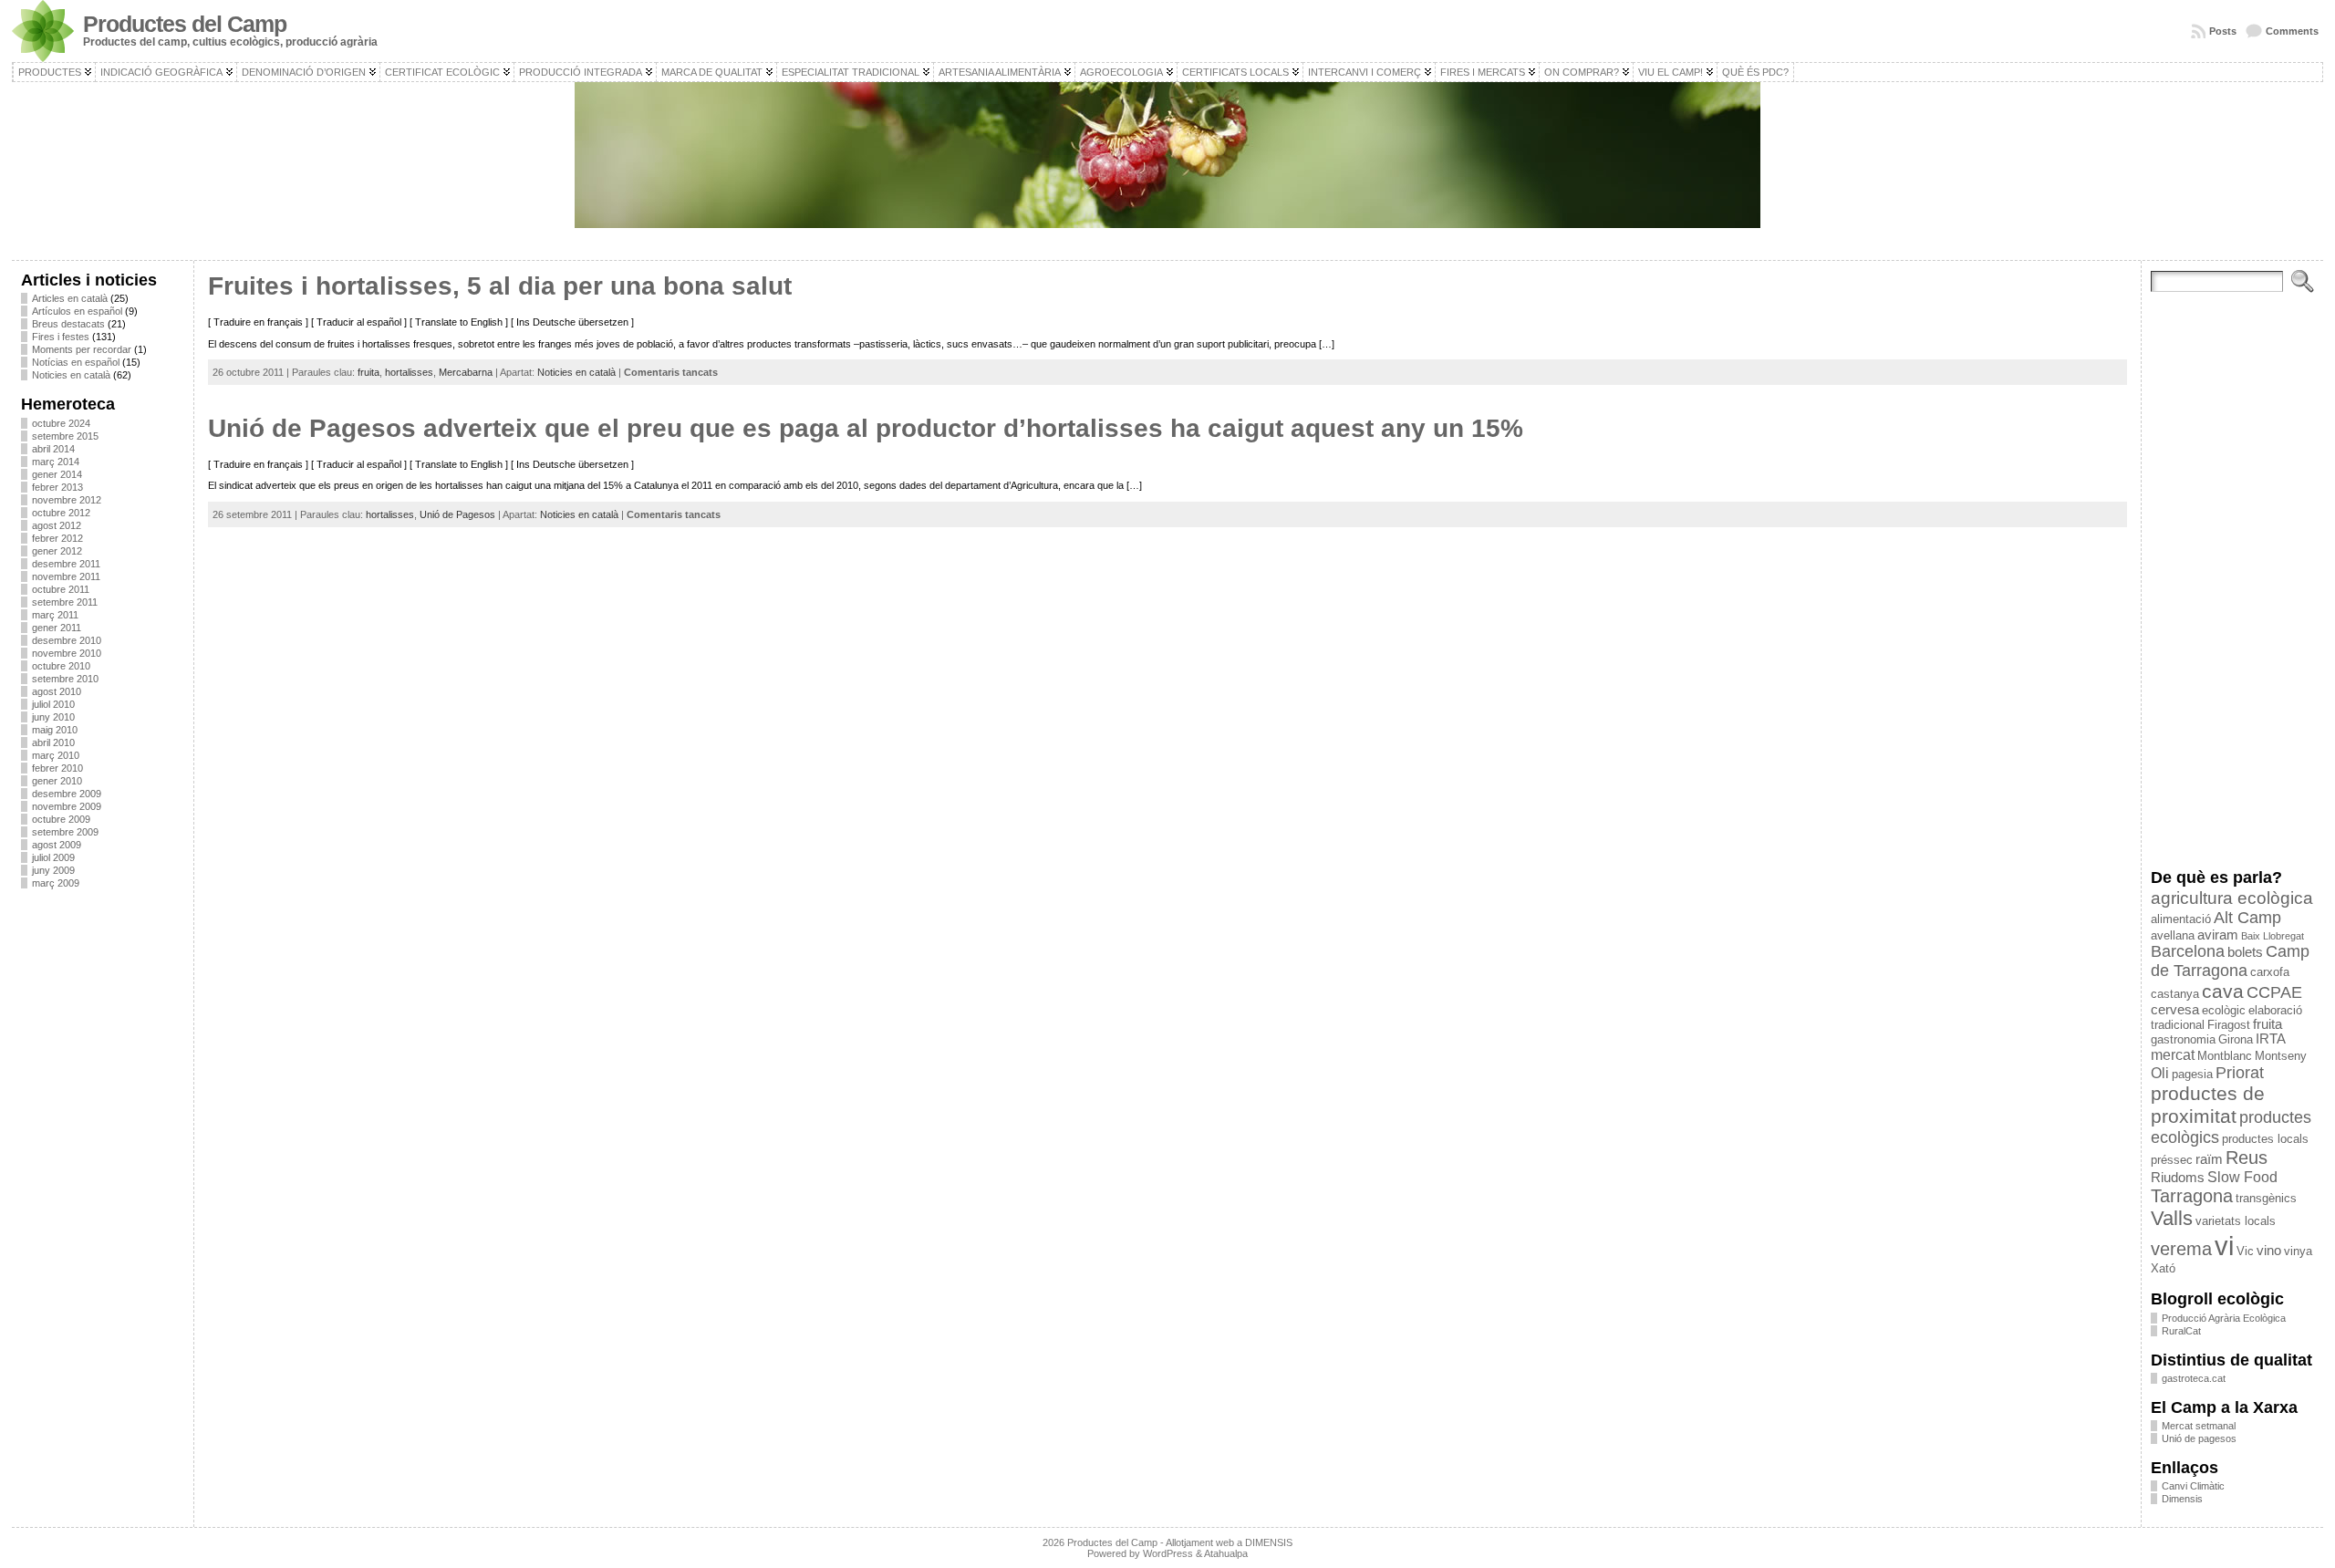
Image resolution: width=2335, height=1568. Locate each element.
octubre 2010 (61, 666)
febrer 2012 (57, 538)
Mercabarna (466, 372)
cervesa (2175, 1010)
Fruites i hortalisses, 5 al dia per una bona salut (500, 286)
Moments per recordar (82, 349)
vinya (2298, 1251)
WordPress (1168, 1553)
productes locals (2265, 1139)
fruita (368, 372)
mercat (2173, 1054)
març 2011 (55, 615)
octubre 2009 (61, 819)
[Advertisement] (103, 1176)
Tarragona (2192, 1196)
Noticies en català (71, 375)
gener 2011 (57, 628)
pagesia (2192, 1074)
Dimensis (2182, 1499)
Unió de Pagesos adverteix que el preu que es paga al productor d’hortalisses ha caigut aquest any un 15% (866, 428)
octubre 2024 (61, 423)
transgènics (2266, 1198)
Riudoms (2178, 1178)
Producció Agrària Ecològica (2224, 1318)
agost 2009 (57, 845)
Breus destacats (68, 324)
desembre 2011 (66, 564)
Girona (2236, 1039)
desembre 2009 (67, 794)
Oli (2160, 1073)
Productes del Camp (185, 24)
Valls (2172, 1218)
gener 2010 (57, 781)
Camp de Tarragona (2230, 961)
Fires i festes (61, 337)
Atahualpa (1226, 1553)
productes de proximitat (2208, 1105)
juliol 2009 (53, 857)
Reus (2247, 1158)
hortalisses (409, 372)
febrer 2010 (57, 768)
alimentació (2181, 919)
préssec (2172, 1160)
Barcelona (2188, 951)
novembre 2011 (66, 576)
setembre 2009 (65, 832)
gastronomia (2183, 1039)
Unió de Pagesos (457, 514)
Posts (2223, 31)
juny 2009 (53, 870)
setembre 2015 (65, 436)
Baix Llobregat (2273, 936)
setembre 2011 (65, 602)
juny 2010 (53, 717)
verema (2181, 1249)
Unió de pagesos (2199, 1438)
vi (2224, 1246)
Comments (2292, 31)
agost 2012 (57, 525)
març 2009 (56, 883)
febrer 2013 (57, 487)
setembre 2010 (65, 679)
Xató (2163, 1268)
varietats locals (2236, 1221)
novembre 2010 (67, 653)
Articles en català (70, 298)
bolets (2245, 952)
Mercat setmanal (2199, 1426)
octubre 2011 (61, 589)
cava (2223, 991)
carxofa (2270, 972)
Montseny (2281, 1056)
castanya (2175, 994)
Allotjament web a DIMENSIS (1229, 1542)
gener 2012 (57, 551)
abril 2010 (53, 742)
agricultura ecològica (2232, 898)
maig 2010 (55, 730)
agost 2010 (57, 691)
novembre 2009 (67, 806)
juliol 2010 (53, 704)
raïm (2209, 1159)
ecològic (2224, 1010)
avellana (2173, 935)
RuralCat (2181, 1331)
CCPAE (2274, 992)
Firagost (2229, 1025)
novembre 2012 (67, 500)
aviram (2218, 935)
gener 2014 (57, 474)
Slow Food (2242, 1177)
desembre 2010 (67, 640)
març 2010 (56, 755)
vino (2269, 1251)
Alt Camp (2247, 918)
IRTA (2271, 1039)
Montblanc (2225, 1056)
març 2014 (56, 462)
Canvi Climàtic (2193, 1486)
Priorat (2240, 1073)
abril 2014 (53, 449)
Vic (2245, 1251)
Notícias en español (76, 362)
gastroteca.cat (2194, 1378)
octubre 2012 (61, 513)
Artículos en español (77, 311)
